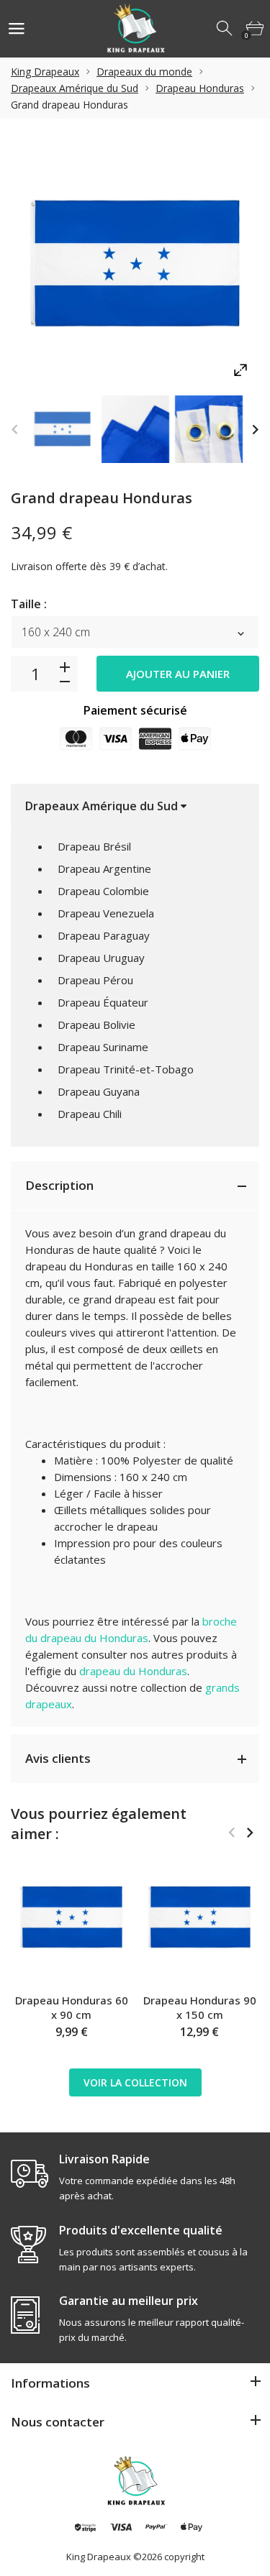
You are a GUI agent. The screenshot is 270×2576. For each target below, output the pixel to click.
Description (59, 1185)
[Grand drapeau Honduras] (62, 429)
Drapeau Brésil (94, 846)
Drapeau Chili (90, 1114)
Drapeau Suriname (103, 1047)
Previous (15, 430)
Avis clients (58, 1758)
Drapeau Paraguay (104, 935)
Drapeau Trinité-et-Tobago (126, 1069)
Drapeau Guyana (99, 1091)
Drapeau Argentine (104, 868)
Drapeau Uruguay (101, 958)
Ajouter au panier (178, 674)
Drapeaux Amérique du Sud (75, 88)
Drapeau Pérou (95, 980)
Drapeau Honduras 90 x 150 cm (200, 2007)
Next (255, 430)
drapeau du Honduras (133, 1671)
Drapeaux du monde (144, 72)
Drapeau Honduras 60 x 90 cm (72, 2007)
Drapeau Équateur (103, 1002)
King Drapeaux (45, 72)
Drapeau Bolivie (96, 1025)
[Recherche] (225, 29)
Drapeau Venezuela (106, 913)
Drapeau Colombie (103, 891)
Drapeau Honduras (200, 88)
